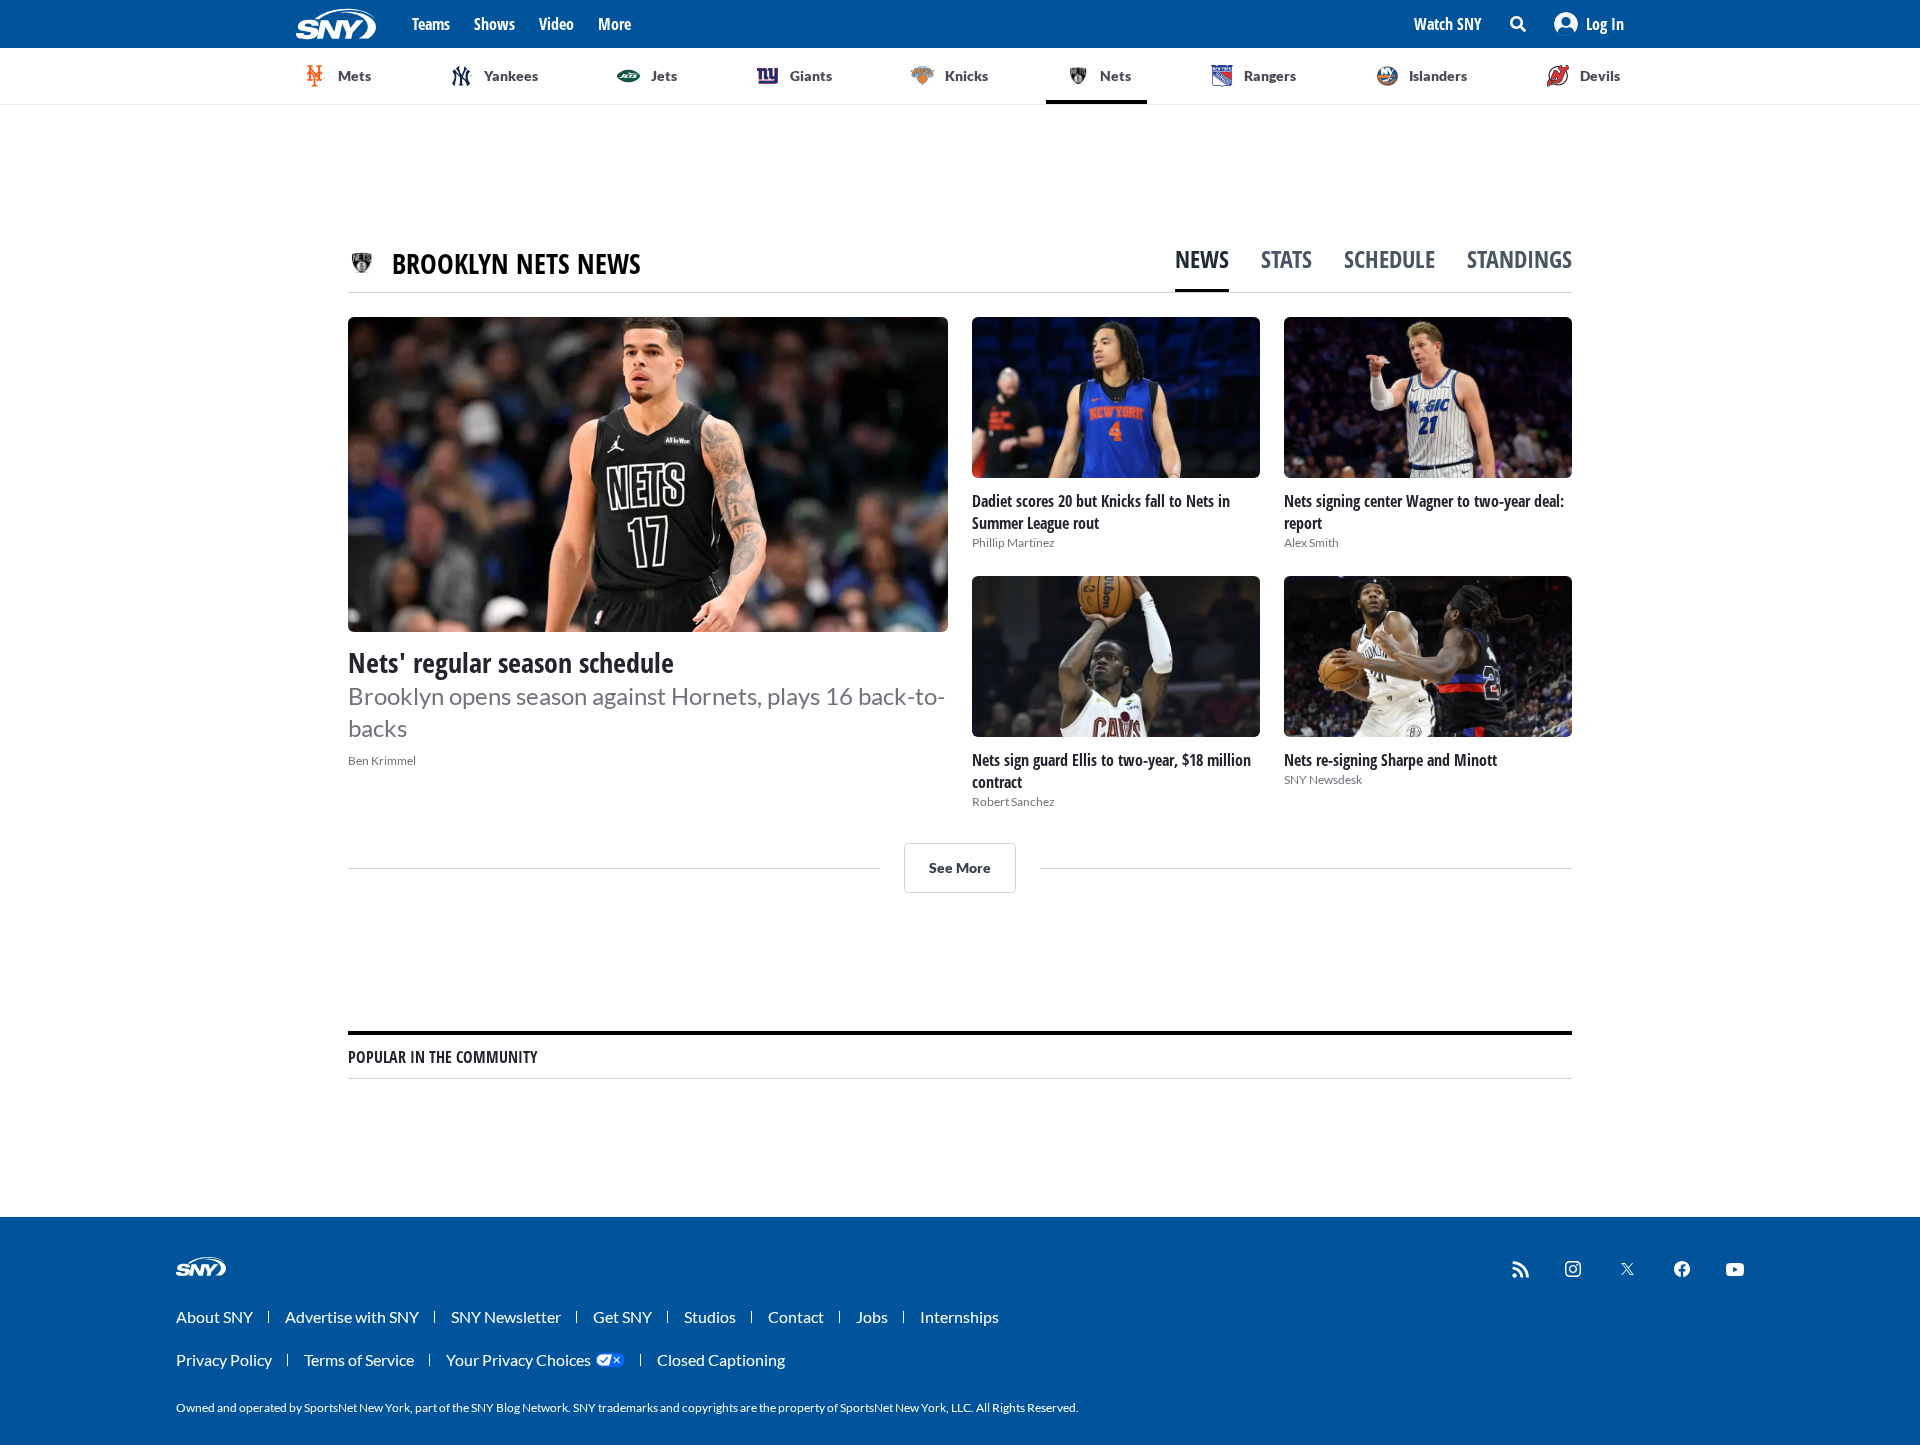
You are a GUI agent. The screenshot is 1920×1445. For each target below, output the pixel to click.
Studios (710, 1316)
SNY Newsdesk (1323, 779)
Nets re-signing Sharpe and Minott (1390, 760)
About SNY (214, 1316)
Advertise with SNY (352, 1316)
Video (556, 24)
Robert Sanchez (1013, 801)
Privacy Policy (224, 1359)
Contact (796, 1316)
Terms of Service (359, 1359)
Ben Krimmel (382, 760)
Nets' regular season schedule (511, 662)
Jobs (872, 1316)
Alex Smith (1311, 542)
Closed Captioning (721, 1359)
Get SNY (622, 1316)
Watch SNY (1448, 24)
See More (960, 867)
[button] (1589, 24)
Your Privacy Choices (518, 1359)
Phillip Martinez (1013, 542)
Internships (959, 1316)
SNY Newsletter (506, 1316)
